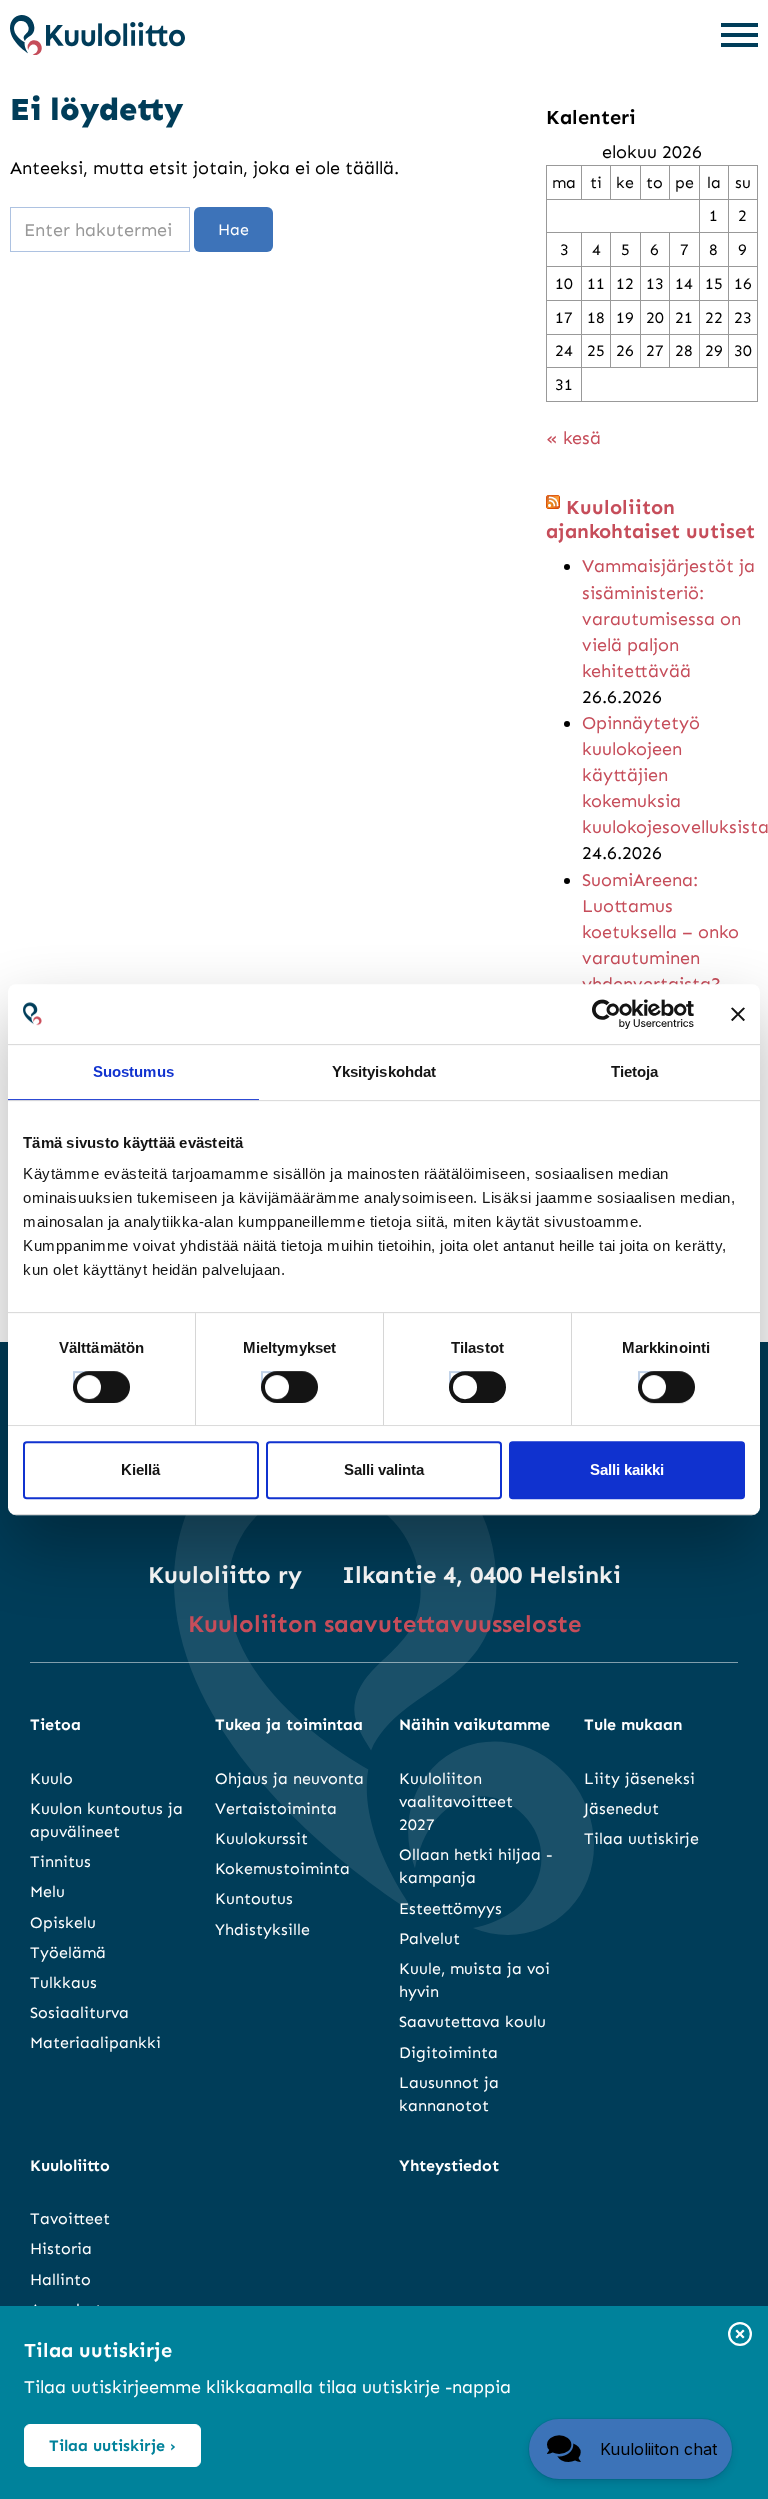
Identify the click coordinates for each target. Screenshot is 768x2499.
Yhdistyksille (262, 1929)
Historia (61, 2248)
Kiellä (140, 1469)
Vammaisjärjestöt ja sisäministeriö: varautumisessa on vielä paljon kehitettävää (668, 618)
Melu (47, 1891)
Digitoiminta (448, 2052)
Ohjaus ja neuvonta (289, 1778)
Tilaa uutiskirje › (112, 2445)
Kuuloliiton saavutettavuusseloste (384, 1623)
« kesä (573, 438)
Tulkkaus (63, 1982)
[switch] (271, 1381)
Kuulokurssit (261, 1838)
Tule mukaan (633, 1724)
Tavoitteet (70, 2218)
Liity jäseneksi (639, 1778)
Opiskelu (63, 1922)
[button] (630, 2449)
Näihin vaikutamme (474, 1724)
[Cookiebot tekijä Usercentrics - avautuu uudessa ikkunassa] (606, 1014)
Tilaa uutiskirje (641, 1838)
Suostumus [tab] (133, 1071)
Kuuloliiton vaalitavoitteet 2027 (456, 1801)
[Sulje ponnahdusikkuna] (740, 2335)
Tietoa (55, 1724)
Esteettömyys (450, 1908)
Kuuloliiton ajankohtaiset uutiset (650, 519)
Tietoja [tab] (635, 1071)
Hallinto (60, 2279)
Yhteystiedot (449, 2165)
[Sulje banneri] (738, 1014)
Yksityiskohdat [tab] (384, 1071)
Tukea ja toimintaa (289, 1724)
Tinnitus (60, 1861)
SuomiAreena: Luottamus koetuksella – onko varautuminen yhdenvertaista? (660, 932)
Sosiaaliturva (79, 2012)
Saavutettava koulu (472, 2021)
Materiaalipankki (95, 2042)
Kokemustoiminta (282, 1868)
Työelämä (68, 1952)
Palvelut (429, 1938)
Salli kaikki (627, 1469)
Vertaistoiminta (276, 1808)
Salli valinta (384, 1469)
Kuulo (51, 1778)
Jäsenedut (621, 1808)
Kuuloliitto (70, 2165)
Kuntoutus (254, 1898)
